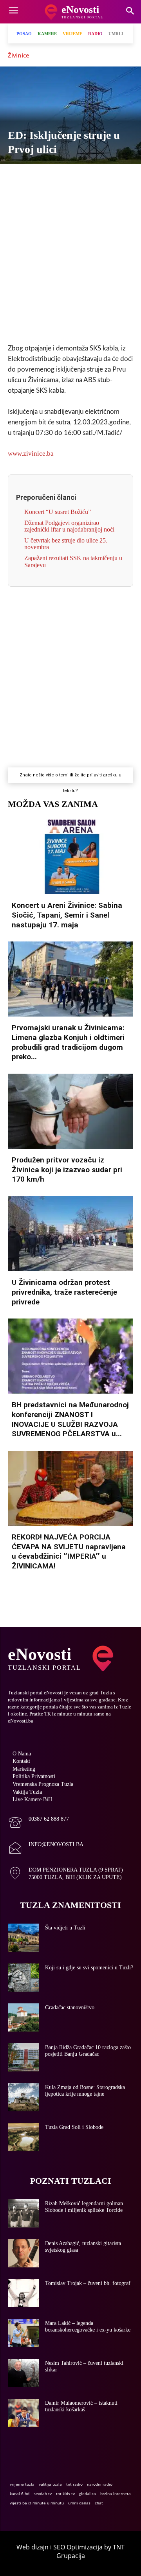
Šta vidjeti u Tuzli (65, 1928)
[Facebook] (25, 178)
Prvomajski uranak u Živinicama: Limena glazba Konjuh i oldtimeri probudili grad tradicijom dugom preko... (68, 1042)
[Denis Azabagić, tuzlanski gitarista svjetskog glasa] (23, 2253)
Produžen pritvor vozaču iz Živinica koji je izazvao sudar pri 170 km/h (67, 1169)
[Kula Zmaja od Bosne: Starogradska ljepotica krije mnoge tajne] (23, 2097)
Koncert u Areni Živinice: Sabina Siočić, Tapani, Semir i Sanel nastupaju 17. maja (67, 915)
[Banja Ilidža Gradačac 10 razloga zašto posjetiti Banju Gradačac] (23, 2057)
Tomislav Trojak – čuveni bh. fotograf (88, 2283)
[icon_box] (38, 1823)
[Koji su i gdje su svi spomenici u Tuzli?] (23, 1978)
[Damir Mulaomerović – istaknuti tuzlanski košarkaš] (23, 2413)
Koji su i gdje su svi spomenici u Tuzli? (89, 1968)
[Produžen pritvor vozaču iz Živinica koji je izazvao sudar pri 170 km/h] (70, 1111)
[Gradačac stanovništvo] (23, 2017)
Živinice (19, 55)
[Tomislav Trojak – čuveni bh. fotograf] (23, 2293)
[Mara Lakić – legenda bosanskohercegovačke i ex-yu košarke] (23, 2333)
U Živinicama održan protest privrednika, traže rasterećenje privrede (64, 1292)
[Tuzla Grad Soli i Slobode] (23, 2137)
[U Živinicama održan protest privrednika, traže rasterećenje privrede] (70, 1234)
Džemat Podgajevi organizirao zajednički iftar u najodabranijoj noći (69, 526)
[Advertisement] (70, 261)
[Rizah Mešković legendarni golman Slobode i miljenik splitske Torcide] (23, 2213)
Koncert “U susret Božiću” (58, 512)
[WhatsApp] (79, 178)
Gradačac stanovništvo (70, 2007)
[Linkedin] (97, 178)
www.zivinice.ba (31, 454)
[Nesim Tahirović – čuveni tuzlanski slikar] (23, 2373)
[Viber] (61, 178)
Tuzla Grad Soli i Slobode (74, 2127)
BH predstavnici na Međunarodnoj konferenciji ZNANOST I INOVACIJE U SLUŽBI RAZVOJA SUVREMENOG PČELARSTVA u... (70, 1419)
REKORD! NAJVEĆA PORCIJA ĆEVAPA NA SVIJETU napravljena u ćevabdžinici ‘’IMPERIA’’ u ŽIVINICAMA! (69, 1551)
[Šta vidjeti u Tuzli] (23, 1938)
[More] (116, 178)
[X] (43, 178)
